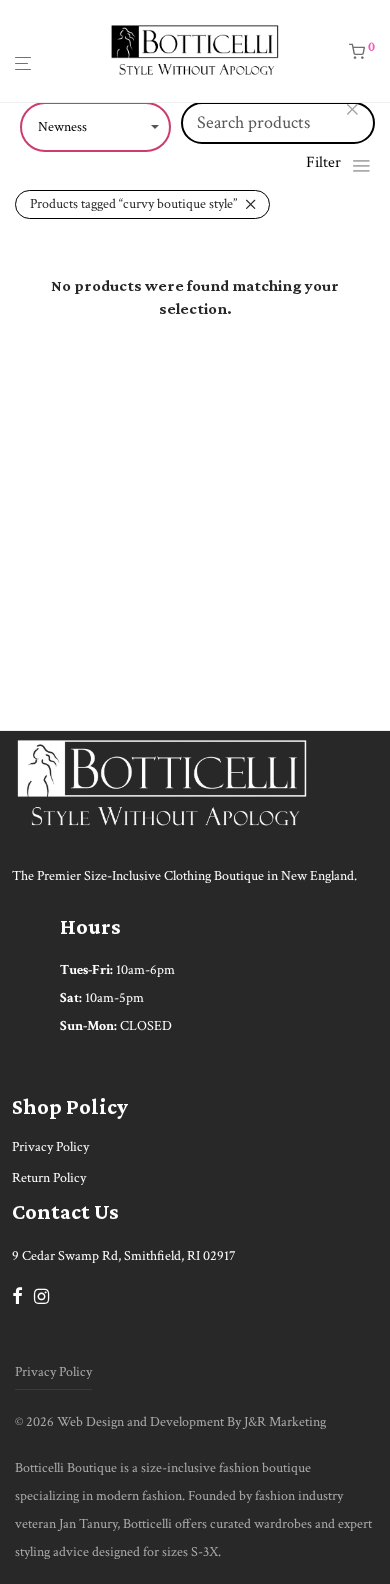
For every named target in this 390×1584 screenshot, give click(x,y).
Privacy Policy (50, 1147)
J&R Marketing (285, 1422)
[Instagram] (41, 1295)
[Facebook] (17, 1295)
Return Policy (49, 1178)
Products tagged (133, 204)
